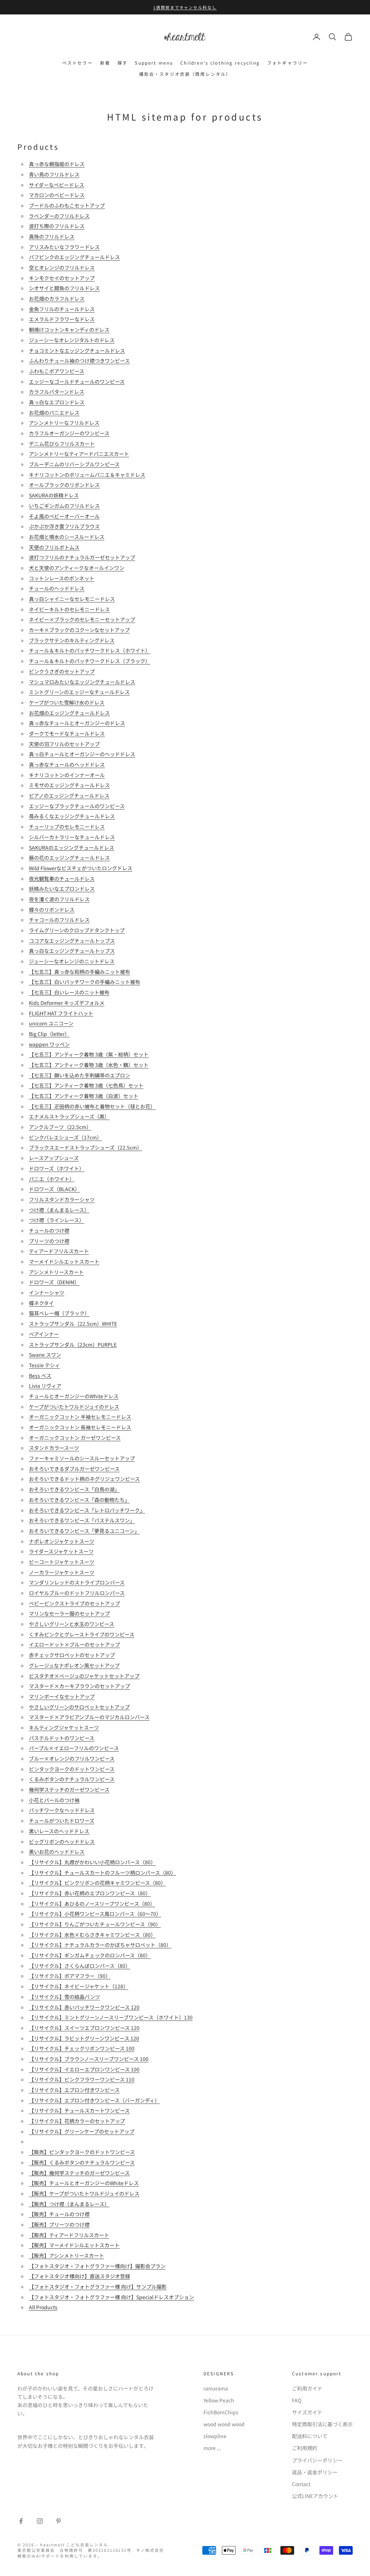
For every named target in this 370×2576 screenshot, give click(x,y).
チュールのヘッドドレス (57, 588)
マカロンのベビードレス (57, 195)
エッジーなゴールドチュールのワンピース (77, 382)
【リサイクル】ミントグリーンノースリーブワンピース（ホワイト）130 (111, 2017)
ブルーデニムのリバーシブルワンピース (74, 464)
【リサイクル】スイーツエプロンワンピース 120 (84, 2028)
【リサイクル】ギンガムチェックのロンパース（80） (90, 1955)
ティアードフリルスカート (59, 1251)
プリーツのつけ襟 (49, 1241)
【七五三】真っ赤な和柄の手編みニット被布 (79, 972)
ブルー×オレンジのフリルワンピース (72, 1758)
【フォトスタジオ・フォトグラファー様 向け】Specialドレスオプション (111, 2297)
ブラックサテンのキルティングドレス (72, 640)
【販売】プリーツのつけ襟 (59, 2224)
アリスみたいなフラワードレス (64, 247)
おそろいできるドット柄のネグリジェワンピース (84, 1479)
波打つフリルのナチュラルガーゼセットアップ (82, 557)
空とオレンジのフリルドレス (62, 267)
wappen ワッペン (49, 1044)
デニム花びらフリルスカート (62, 444)
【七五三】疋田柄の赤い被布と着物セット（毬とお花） (92, 1106)
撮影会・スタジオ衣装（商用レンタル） (185, 74)
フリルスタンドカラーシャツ (62, 1199)
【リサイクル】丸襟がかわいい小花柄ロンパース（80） (92, 1862)
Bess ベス (40, 1376)
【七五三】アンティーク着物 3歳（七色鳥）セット (86, 1085)
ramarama (216, 2388)
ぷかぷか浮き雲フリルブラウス (64, 526)
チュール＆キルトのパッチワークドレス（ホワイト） (90, 650)
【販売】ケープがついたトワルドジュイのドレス (84, 2193)
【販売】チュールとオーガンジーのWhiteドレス (84, 2183)
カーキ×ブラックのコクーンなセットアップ (79, 630)
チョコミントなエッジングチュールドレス (77, 350)
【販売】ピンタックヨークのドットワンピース (82, 2152)
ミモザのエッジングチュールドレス (69, 785)
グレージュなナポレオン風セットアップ (74, 1665)
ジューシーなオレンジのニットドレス (72, 961)
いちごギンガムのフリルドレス (64, 506)
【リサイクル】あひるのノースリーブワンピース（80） (92, 1904)
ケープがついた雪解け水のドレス (67, 702)
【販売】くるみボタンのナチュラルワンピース (82, 2162)
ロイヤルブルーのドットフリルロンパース (77, 1593)
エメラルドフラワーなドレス (62, 319)
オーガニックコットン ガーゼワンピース (75, 1438)
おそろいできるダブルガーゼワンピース (74, 1469)
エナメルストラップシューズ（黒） (69, 1116)
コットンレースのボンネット (62, 578)
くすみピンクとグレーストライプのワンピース (82, 1634)
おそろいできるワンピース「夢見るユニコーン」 (84, 1531)
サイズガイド (307, 2412)
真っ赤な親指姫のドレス (57, 164)
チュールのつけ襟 (49, 1230)
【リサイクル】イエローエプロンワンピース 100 (84, 2069)
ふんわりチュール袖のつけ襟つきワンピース (79, 361)
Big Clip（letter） (49, 1034)
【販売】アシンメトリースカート (66, 2255)
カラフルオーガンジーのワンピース (69, 433)
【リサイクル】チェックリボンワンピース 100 (82, 2048)
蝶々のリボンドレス (52, 910)
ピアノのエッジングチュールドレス (69, 796)
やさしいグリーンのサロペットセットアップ (79, 1707)
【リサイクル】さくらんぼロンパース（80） (80, 1966)
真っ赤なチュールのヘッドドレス (67, 764)
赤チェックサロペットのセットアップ (72, 1655)
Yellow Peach (219, 2400)
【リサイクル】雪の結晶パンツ (64, 1997)
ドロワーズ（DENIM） (54, 1282)
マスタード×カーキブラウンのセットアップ (79, 1686)
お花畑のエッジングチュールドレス (69, 713)
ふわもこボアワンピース (57, 371)
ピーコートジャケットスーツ (62, 1562)
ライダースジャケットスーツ (61, 1551)
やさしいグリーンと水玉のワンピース (72, 1624)
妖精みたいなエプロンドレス (62, 889)
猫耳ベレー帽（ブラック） (59, 1313)
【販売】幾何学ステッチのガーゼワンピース (79, 2173)
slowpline (215, 2436)
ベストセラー (78, 63)
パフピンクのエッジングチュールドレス (74, 257)
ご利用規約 (305, 2448)
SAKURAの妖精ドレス (54, 495)
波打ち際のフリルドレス (57, 226)
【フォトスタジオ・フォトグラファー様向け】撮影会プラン (97, 2266)
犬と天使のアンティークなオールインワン (77, 568)
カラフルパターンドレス (57, 392)
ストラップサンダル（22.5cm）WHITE (73, 1324)
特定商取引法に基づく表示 (322, 2424)
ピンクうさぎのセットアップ (62, 671)
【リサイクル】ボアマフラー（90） (70, 1976)
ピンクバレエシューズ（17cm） (65, 1137)
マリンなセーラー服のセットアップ (69, 1613)
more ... (212, 2448)
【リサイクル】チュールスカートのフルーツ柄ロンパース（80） (102, 1873)
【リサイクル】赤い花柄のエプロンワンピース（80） (90, 1893)
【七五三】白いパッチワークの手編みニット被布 (85, 982)
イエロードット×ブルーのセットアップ (74, 1644)
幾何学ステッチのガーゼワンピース (69, 1790)
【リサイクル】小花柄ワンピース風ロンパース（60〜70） (95, 1914)
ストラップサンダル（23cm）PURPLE (73, 1344)
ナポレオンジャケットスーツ (62, 1541)
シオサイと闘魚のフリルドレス (64, 288)
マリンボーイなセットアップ (62, 1696)
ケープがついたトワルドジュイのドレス (74, 1407)
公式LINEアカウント (315, 2496)
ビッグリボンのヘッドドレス (62, 1841)
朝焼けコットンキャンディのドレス (69, 330)
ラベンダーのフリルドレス (59, 216)
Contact (301, 2484)
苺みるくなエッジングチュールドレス (72, 816)
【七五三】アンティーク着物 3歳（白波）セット (84, 1096)
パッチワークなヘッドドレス (62, 1810)
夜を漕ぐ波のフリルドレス (59, 899)
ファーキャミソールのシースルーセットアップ (82, 1458)
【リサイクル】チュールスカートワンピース (79, 2110)
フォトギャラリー (287, 63)
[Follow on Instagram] (40, 2521)
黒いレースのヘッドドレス (59, 1831)
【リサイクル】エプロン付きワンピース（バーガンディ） (94, 2100)
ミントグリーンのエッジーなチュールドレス (79, 692)
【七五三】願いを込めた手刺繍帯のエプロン (79, 1075)
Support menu (154, 63)
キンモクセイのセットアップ (62, 278)
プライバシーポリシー (317, 2460)
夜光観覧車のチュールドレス (62, 879)
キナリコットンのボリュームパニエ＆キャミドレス (87, 475)
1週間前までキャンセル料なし (185, 7)
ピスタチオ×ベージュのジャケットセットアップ (84, 1676)
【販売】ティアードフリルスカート (69, 2235)
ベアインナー (44, 1334)
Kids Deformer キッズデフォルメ (67, 1003)
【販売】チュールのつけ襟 (59, 2214)
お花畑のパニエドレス (54, 413)
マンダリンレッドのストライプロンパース (77, 1582)
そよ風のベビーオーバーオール (64, 516)
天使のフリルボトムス (54, 547)
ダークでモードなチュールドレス (67, 733)
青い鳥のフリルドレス (54, 174)
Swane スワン (45, 1355)
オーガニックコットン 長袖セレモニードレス (80, 1427)
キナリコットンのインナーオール (67, 775)
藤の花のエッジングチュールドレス (69, 858)
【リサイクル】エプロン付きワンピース (74, 2090)
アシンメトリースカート (56, 1272)
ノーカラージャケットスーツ (62, 1572)
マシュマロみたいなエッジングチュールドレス (82, 682)
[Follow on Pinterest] (59, 2521)
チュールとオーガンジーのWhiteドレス (74, 1396)
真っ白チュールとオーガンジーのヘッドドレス (82, 754)
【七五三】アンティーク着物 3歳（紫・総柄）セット (89, 1054)
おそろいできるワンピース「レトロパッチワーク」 (87, 1510)
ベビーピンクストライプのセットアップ (74, 1603)
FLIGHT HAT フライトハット (61, 1013)
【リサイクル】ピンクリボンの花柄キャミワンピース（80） (97, 1883)
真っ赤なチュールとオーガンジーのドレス (77, 723)
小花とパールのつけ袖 (54, 1800)
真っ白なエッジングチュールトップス (72, 951)
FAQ (297, 2400)
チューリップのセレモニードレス (67, 827)
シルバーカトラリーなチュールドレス (72, 837)
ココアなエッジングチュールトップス (72, 941)
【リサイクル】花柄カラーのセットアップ (77, 2121)
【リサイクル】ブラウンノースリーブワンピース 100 (89, 2059)
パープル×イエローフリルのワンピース (74, 1748)
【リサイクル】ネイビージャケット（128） (79, 1986)
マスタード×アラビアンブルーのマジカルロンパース (89, 1717)
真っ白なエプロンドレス (57, 402)
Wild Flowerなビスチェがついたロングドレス (81, 868)
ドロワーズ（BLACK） (54, 1189)
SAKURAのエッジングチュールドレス (72, 847)
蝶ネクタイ (41, 1303)
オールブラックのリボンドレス (64, 485)
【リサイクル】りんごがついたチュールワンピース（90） (95, 1924)
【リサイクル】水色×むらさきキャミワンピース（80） (92, 1935)
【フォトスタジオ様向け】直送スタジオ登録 (79, 2276)
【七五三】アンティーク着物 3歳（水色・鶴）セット (89, 1065)
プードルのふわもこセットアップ (67, 205)
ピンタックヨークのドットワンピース (72, 1769)
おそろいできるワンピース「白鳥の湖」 (74, 1489)
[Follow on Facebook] (21, 2521)
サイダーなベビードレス (57, 185)
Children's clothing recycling (220, 63)
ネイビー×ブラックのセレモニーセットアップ (82, 619)
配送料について (310, 2436)
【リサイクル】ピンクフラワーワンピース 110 (82, 2079)
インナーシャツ (47, 1293)
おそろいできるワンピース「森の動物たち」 (79, 1500)
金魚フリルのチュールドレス (62, 309)
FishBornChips (221, 2412)
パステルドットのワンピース (62, 1738)
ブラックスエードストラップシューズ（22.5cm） (85, 1147)
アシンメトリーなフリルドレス (64, 423)
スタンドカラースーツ (54, 1448)
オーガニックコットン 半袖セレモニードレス (80, 1417)
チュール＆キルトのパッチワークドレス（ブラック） (90, 661)
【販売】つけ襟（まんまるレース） (69, 2204)
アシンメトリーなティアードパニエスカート (79, 454)
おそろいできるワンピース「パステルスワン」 (82, 1520)
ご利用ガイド (307, 2388)
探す (122, 63)
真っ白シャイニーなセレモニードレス (72, 599)
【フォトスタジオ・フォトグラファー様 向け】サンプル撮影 (98, 2287)
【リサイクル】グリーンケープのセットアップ (82, 2131)
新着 (105, 63)
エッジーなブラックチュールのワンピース (77, 806)
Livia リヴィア (45, 1386)
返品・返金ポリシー (315, 2472)
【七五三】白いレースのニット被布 (69, 992)
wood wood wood (224, 2424)
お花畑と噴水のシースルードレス (67, 537)
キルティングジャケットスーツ (64, 1727)
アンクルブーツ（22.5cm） (60, 1127)
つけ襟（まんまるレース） (59, 1210)
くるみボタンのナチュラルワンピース (72, 1779)
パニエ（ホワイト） (52, 1179)
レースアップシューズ (54, 1158)
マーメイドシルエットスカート (64, 1261)
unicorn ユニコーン (51, 1023)
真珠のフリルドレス (52, 236)
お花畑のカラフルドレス (57, 298)
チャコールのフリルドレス (59, 920)
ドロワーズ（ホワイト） (57, 1168)
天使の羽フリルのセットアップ (64, 744)
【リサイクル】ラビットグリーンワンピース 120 (84, 2038)
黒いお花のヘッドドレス (57, 1852)
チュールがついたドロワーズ (62, 1821)
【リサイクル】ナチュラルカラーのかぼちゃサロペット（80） (100, 1945)
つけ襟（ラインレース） (57, 1220)
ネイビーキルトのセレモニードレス (69, 609)
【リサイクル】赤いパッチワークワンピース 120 (84, 2007)
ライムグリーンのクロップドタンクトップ (77, 930)
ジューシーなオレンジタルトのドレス (72, 340)
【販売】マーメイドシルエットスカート (74, 2245)
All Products (43, 2307)
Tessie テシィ (44, 1365)
